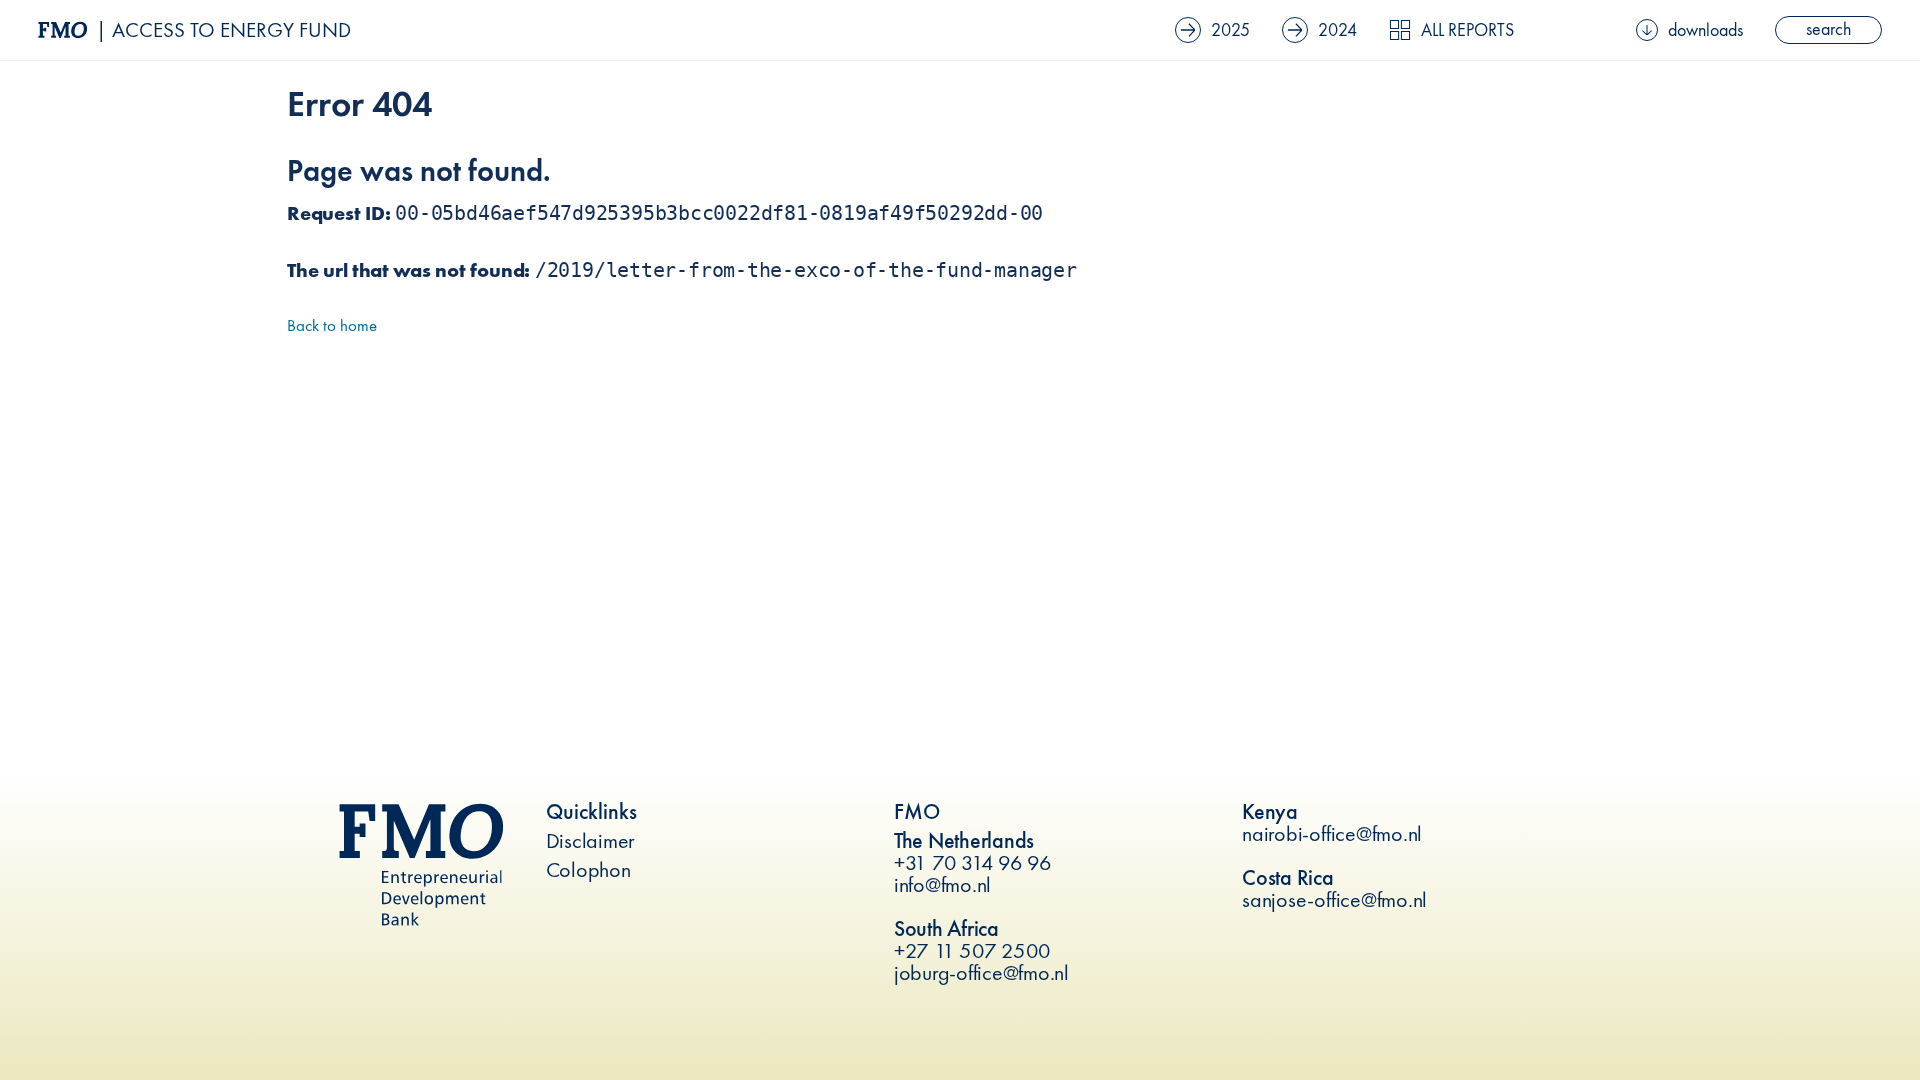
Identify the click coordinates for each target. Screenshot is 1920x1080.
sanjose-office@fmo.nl (1334, 899)
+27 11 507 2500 (972, 950)
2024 (1337, 29)
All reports (1467, 30)
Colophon (588, 869)
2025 (1230, 29)
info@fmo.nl (942, 884)
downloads (1705, 30)
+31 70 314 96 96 (973, 862)
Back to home (332, 325)
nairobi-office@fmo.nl (1332, 833)
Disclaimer (591, 840)
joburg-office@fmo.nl (981, 972)
